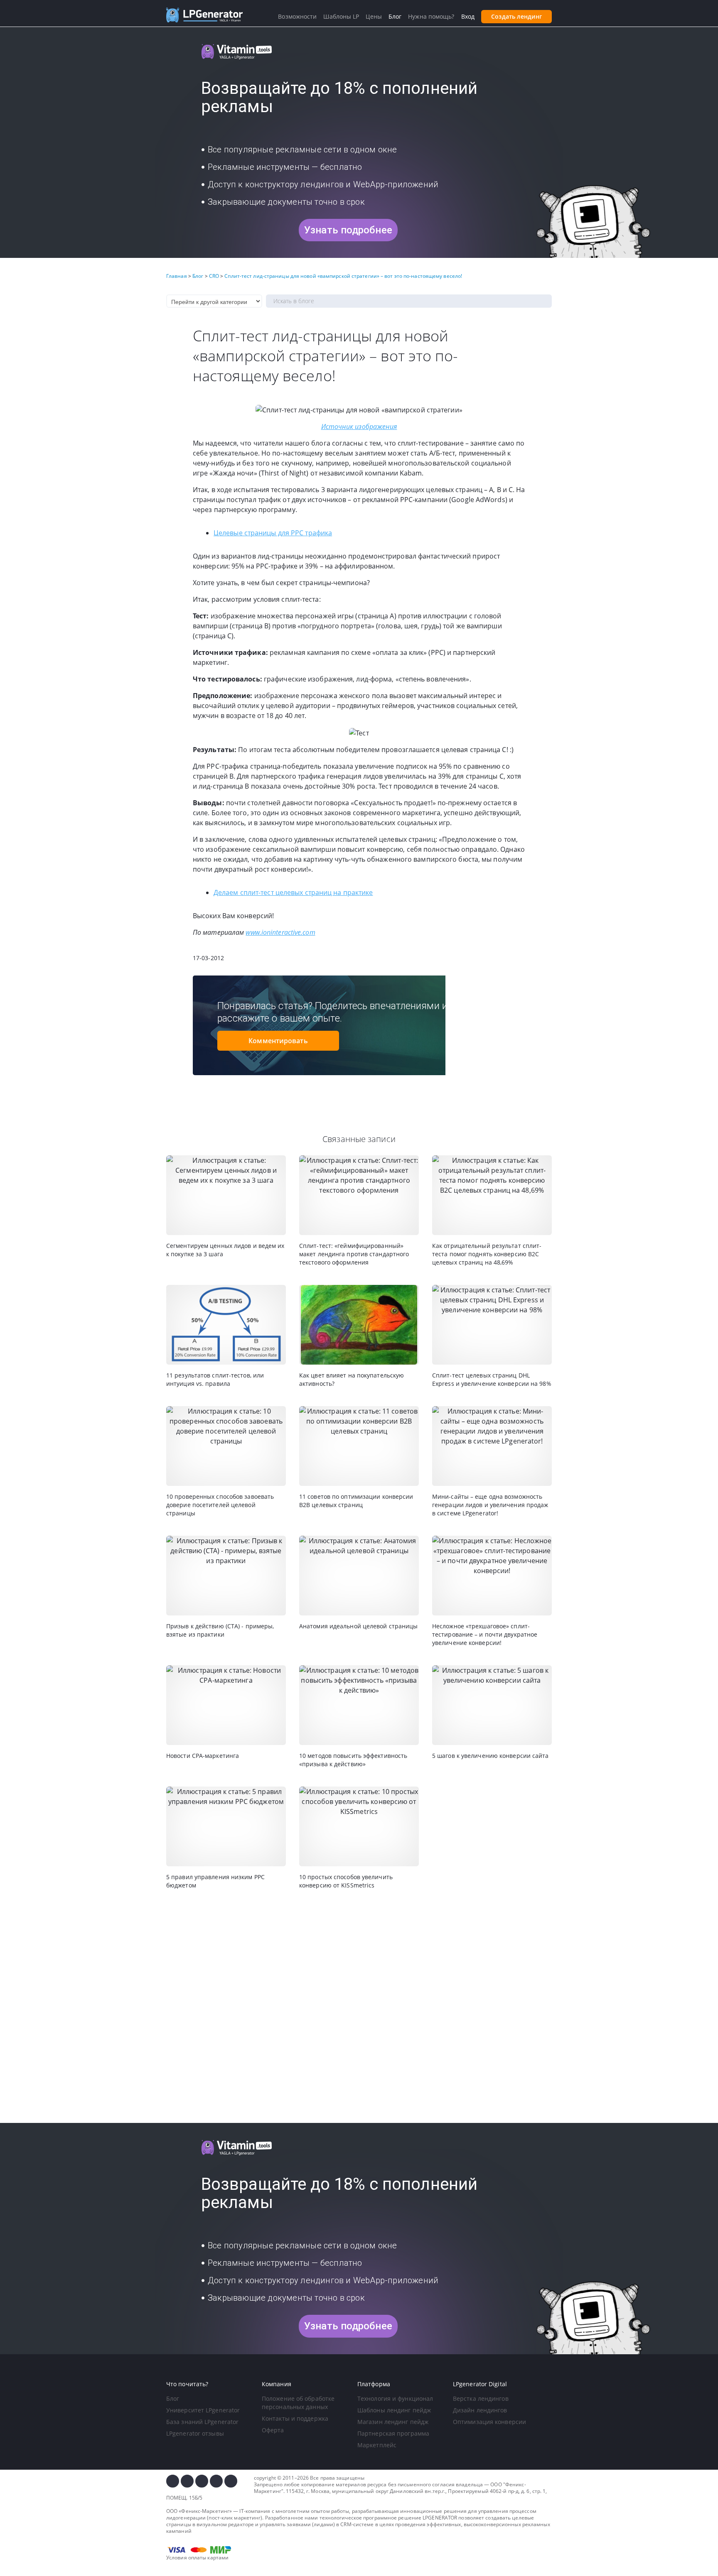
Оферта (273, 2430)
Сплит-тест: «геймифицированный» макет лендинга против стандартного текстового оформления (354, 1254)
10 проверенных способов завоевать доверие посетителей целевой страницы (220, 1505)
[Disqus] (359, 2007)
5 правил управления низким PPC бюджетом (215, 1881)
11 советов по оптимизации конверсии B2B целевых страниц (356, 1501)
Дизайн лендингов (480, 2410)
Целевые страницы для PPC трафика (273, 533)
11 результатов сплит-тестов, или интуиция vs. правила (215, 1379)
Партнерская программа (393, 2433)
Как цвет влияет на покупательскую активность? (352, 1379)
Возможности (297, 16)
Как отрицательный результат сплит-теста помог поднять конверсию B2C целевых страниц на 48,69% (487, 1254)
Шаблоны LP (341, 16)
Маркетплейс (377, 2445)
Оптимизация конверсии (489, 2422)
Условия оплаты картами (197, 2558)
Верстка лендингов (481, 2398)
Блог (173, 2398)
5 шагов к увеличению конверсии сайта (491, 1756)
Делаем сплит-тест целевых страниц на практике (293, 892)
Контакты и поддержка (295, 2418)
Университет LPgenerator (203, 2410)
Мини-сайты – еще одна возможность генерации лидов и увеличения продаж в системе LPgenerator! (490, 1505)
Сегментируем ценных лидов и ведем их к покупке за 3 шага (225, 1250)
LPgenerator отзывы (195, 2433)
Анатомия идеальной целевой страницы (359, 1626)
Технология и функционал (395, 2398)
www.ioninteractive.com (280, 932)
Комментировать (278, 1041)
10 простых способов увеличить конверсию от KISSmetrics (346, 1881)
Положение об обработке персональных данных (298, 2403)
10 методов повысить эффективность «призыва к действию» (353, 1760)
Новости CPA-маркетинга (203, 1756)
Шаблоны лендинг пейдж (394, 2410)
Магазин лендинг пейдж (393, 2422)
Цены (374, 16)
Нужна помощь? (431, 16)
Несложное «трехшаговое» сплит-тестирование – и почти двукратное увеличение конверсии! (485, 1634)
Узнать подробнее (348, 230)
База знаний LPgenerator (202, 2422)
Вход (468, 16)
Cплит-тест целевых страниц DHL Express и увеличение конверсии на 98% (492, 1379)
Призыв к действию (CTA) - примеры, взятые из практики (220, 1630)
